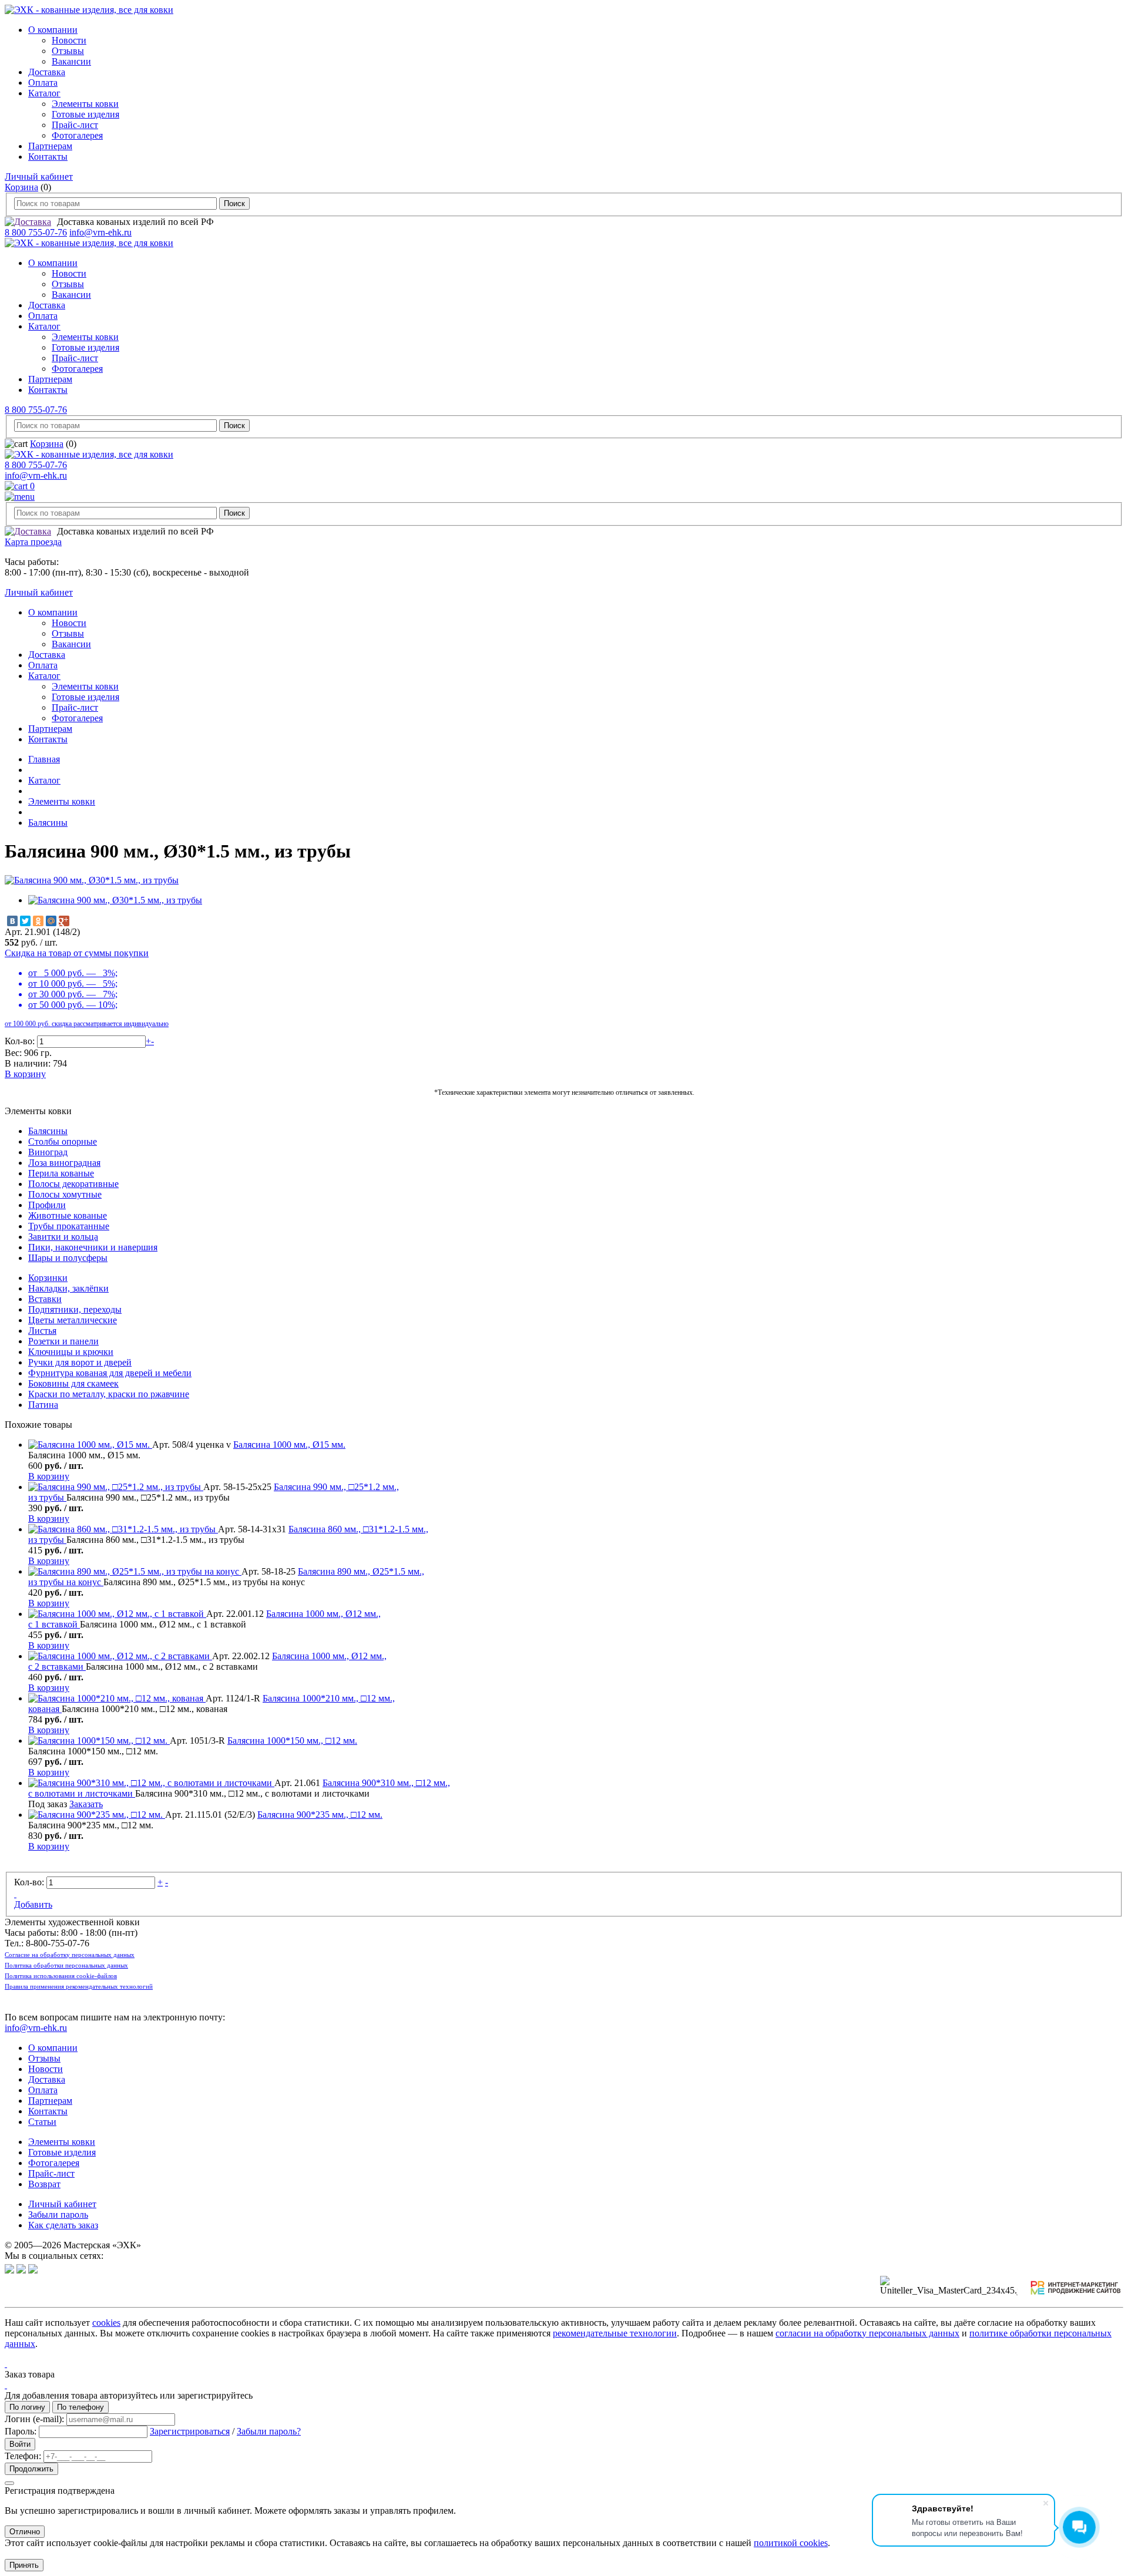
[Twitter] (25, 921)
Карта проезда (33, 542)
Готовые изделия (85, 114)
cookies (106, 2323)
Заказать (86, 1804)
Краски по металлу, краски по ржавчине (109, 1394)
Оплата (43, 83)
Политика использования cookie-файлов (61, 1976)
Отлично (25, 2532)
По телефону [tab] (80, 2407)
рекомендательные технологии (615, 2333)
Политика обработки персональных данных (66, 1965)
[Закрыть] (9, 2483)
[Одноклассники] (38, 921)
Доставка (47, 72)
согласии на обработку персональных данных (867, 2333)
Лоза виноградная (64, 1163)
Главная (44, 759)
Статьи (42, 2122)
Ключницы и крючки (71, 1352)
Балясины (48, 823)
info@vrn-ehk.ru (100, 232)
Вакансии (71, 61)
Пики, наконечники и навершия (93, 1247)
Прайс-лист (75, 125)
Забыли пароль (58, 2215)
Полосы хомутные (65, 1194)
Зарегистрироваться (190, 2431)
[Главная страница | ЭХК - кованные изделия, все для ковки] (89, 10)
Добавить (33, 1904)
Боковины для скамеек (73, 1383)
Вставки (45, 1299)
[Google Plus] (64, 921)
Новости (69, 40)
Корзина (21, 187)
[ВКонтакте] (12, 921)
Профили (47, 1205)
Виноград (48, 1152)
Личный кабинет (39, 176)
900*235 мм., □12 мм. (320, 1815)
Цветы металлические (73, 1320)
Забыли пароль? (269, 2431)
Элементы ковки (85, 104)
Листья (42, 1331)
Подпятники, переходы (75, 1309)
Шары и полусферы (68, 1258)
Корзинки (48, 1278)
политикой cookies (791, 2543)
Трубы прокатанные (69, 1226)
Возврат (44, 2184)
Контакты (48, 157)
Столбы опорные (63, 1141)
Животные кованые (68, 1215)
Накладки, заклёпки (68, 1288)
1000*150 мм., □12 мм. (292, 1741)
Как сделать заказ (63, 2225)
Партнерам (50, 146)
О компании (53, 30)
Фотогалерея (77, 135)
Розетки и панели (63, 1341)
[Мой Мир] (51, 921)
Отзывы (68, 51)
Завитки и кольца (63, 1237)
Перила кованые (61, 1173)
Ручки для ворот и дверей (80, 1362)
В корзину (25, 1074)
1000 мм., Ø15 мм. (289, 1445)
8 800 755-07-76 (36, 232)
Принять (24, 2565)
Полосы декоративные (73, 1184)
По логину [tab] (27, 2407)
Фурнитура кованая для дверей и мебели (110, 1373)
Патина (43, 1405)
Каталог (44, 93)
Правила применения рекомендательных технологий (79, 1986)
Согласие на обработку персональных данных (70, 1955)
